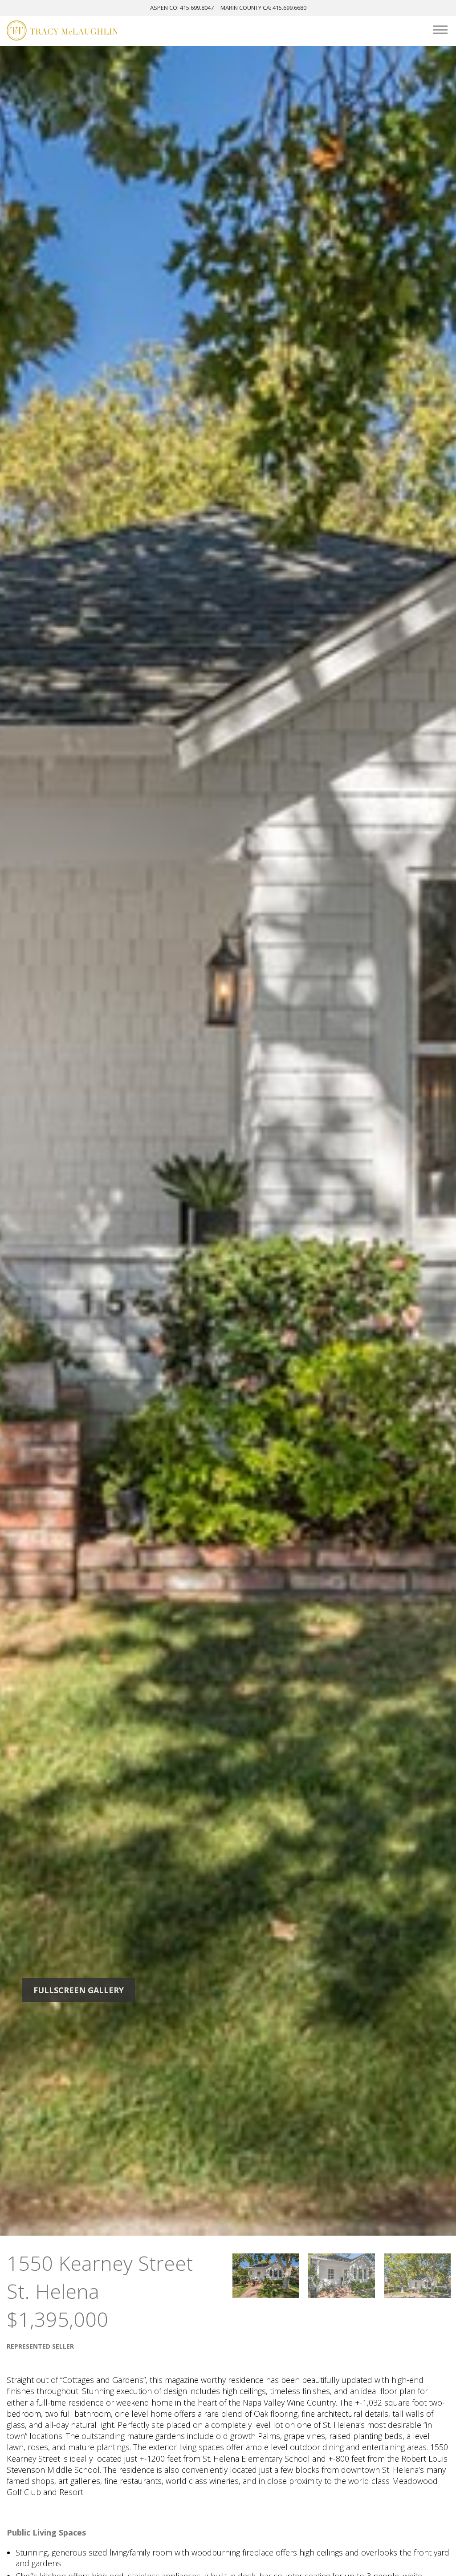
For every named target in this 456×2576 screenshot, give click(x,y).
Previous (66, 1141)
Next (390, 1141)
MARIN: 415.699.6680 (263, 8)
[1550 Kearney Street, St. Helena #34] (266, 2276)
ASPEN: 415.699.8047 (182, 8)
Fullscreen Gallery (79, 1990)
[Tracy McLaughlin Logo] (62, 32)
